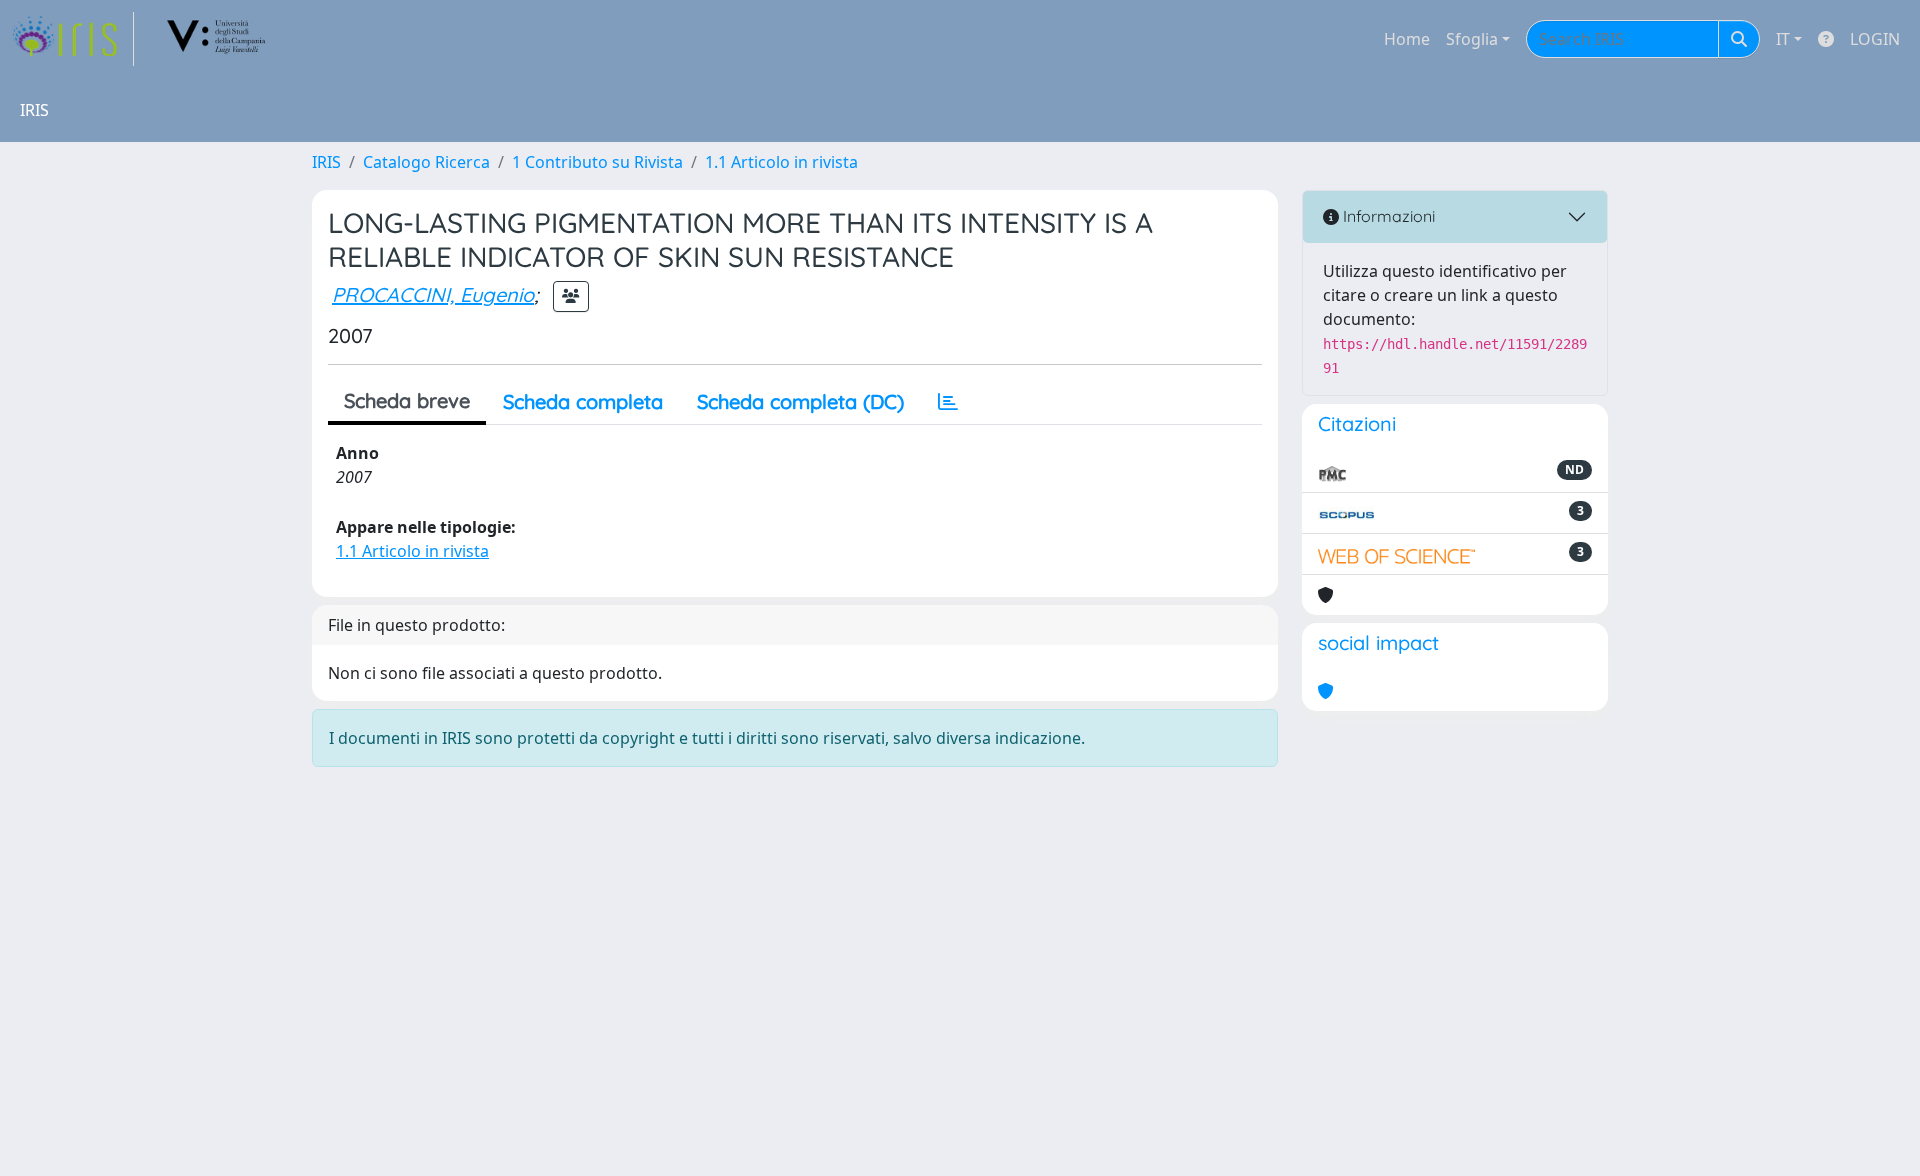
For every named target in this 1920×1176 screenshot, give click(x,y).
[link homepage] (73, 39)
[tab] (948, 402)
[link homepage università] (217, 39)
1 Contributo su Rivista (597, 162)
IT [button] (1783, 39)
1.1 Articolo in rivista (781, 162)
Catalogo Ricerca (426, 162)
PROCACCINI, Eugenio (433, 294)
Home (1407, 39)
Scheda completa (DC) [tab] (800, 401)
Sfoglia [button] (1472, 39)
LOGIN (1875, 39)
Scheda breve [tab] (407, 400)
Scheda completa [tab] (583, 401)
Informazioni (1387, 216)
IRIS (326, 162)
